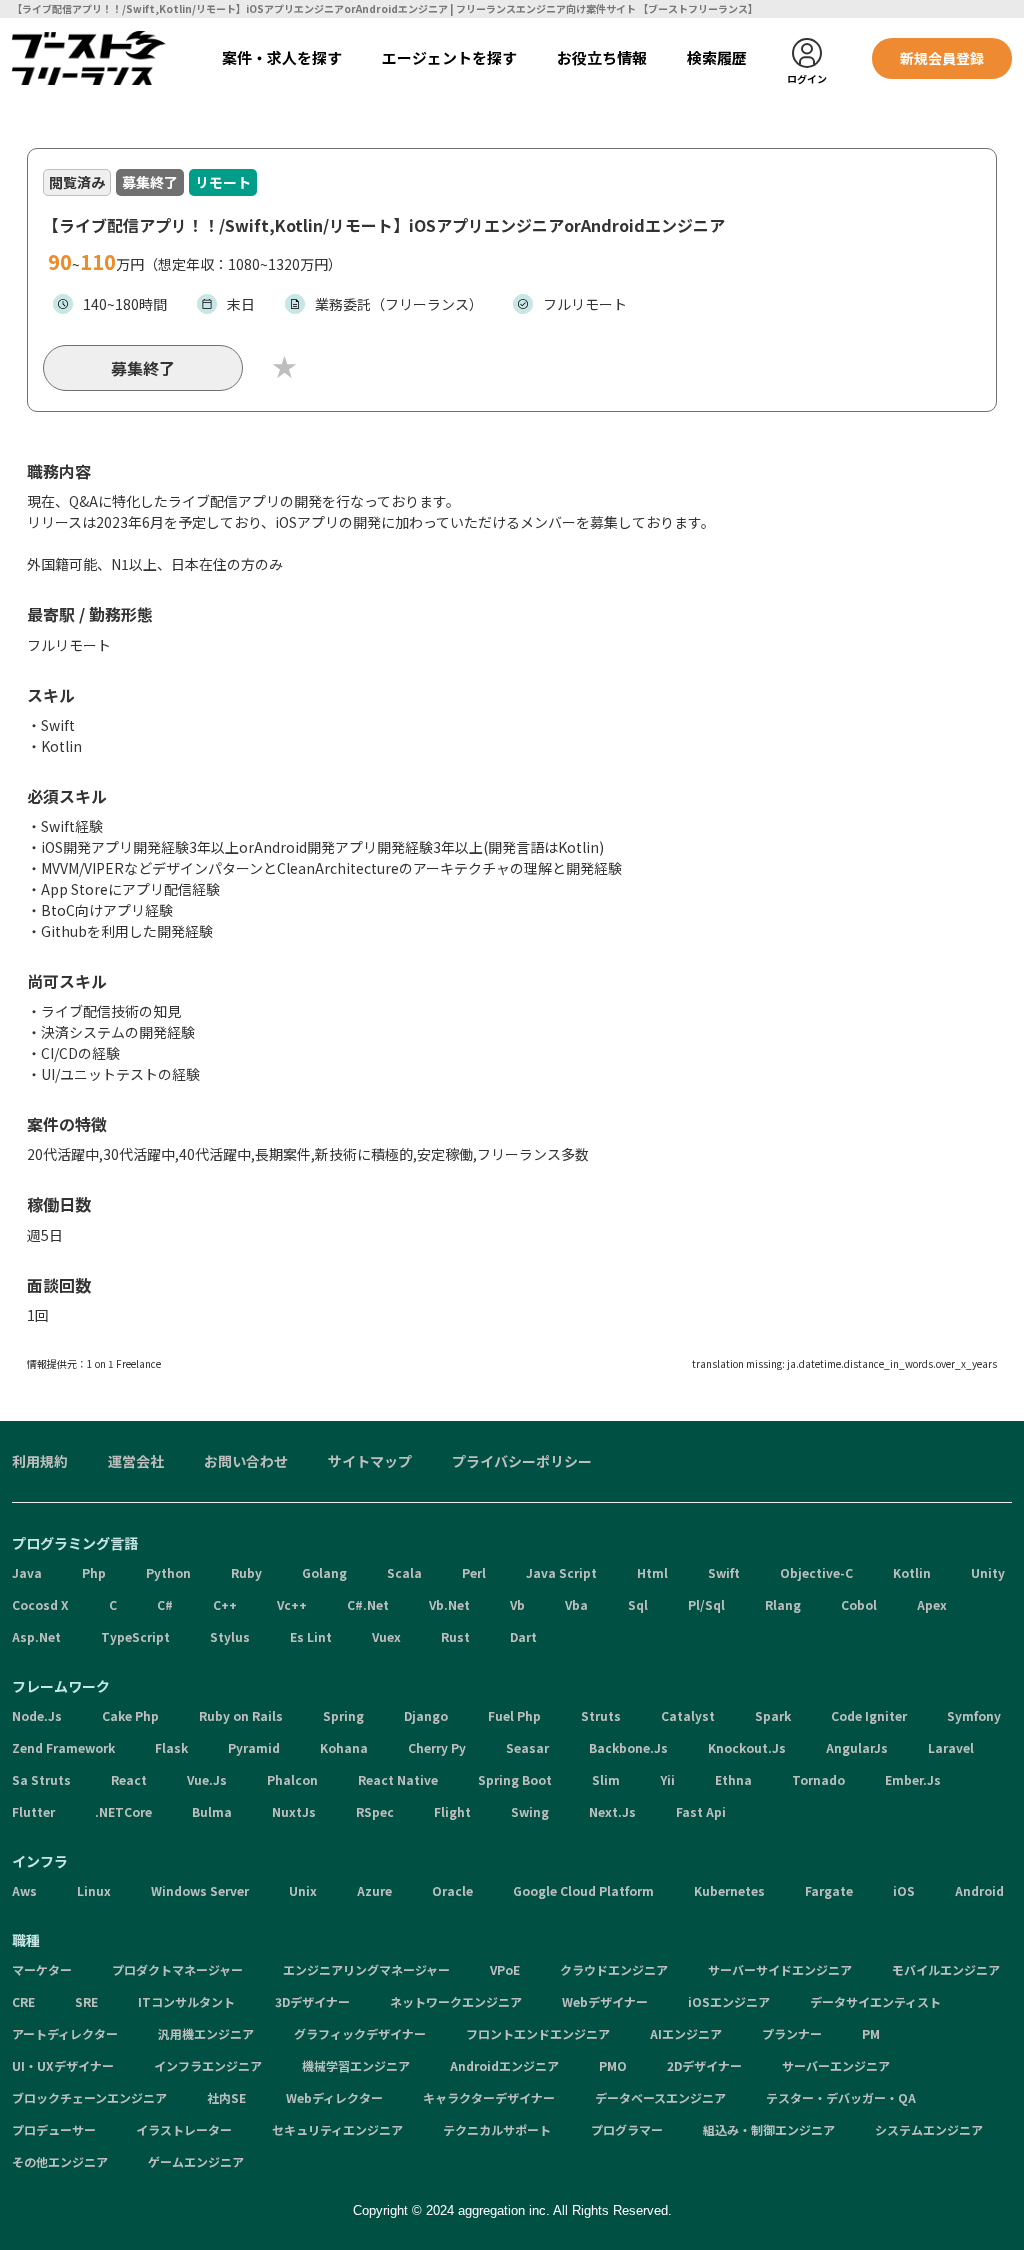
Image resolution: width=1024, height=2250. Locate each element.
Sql (638, 1604)
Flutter (33, 1811)
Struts (601, 1715)
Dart (523, 1636)
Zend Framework (63, 1747)
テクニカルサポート (497, 2129)
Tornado (818, 1779)
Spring (343, 1715)
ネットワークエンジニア (456, 2001)
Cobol (859, 1604)
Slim (606, 1779)
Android (979, 1890)
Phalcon (292, 1779)
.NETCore (123, 1811)
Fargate (829, 1890)
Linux (94, 1890)
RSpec (375, 1811)
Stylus (230, 1636)
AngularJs (857, 1747)
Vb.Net (449, 1604)
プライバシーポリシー (522, 1461)
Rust (455, 1636)
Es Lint (311, 1636)
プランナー (792, 2033)
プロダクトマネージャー (177, 1969)
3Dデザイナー (312, 2001)
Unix (303, 1890)
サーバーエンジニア (836, 2065)
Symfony (974, 1715)
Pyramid (254, 1747)
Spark (773, 1715)
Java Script (561, 1572)
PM (871, 2033)
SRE (86, 2001)
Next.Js (612, 1811)
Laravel (951, 1747)
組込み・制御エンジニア (769, 2129)
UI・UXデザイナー (63, 2065)
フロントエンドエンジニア (538, 2033)
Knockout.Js (747, 1747)
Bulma (212, 1811)
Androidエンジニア (504, 2065)
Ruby (246, 1572)
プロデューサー (54, 2129)
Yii (667, 1779)
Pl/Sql (706, 1604)
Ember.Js (913, 1779)
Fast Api (701, 1811)
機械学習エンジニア (356, 2065)
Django (426, 1715)
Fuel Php (514, 1715)
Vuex (386, 1636)
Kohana (344, 1747)
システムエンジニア (929, 2129)
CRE (23, 2001)
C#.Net (368, 1604)
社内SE (226, 2097)
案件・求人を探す (282, 57)
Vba (576, 1604)
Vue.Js (207, 1779)
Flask (171, 1747)
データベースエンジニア (660, 2097)
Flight (452, 1811)
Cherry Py (437, 1747)
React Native (398, 1779)
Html (652, 1572)
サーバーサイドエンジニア (780, 1969)
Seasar (527, 1747)
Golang (324, 1572)
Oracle (452, 1890)
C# (165, 1604)
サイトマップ (370, 1461)
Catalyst (688, 1715)
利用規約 (40, 1461)
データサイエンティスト (875, 2001)
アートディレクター (65, 2033)
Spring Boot (515, 1779)
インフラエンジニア (208, 2065)
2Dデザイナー (704, 2065)
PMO (613, 2065)
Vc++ (292, 1604)
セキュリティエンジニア (337, 2129)
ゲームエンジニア (196, 2161)
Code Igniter (869, 1715)
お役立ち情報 (602, 57)
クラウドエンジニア (614, 1969)
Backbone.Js (628, 1747)
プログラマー (627, 2129)
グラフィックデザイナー (360, 2033)
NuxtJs (294, 1811)
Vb (517, 1604)
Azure (374, 1890)
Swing (530, 1811)
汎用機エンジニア (206, 2033)
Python (168, 1572)
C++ (225, 1604)
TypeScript (135, 1636)
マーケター (42, 1969)
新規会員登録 (942, 58)
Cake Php (130, 1715)
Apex (932, 1604)
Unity (988, 1572)
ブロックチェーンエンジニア (89, 2097)
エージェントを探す (449, 57)
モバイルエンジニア (946, 1969)
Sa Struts (41, 1779)
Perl (474, 1572)
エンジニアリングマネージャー (366, 1969)
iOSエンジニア (729, 2001)
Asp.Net (36, 1636)
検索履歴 (717, 57)
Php (94, 1572)
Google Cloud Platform (583, 1890)
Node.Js (37, 1715)
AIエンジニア (686, 2033)
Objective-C (816, 1572)
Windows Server (200, 1890)
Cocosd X (40, 1604)
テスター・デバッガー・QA (841, 2097)
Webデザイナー (605, 2001)
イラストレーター (184, 2129)
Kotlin (912, 1572)
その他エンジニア (60, 2161)
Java (27, 1572)
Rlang (783, 1604)
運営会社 (136, 1461)
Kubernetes (729, 1890)
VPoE (505, 1969)
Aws (24, 1890)
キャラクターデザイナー (489, 2097)
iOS (904, 1890)
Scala (404, 1572)
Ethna (733, 1779)
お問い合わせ (246, 1461)
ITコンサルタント (186, 2001)
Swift (724, 1572)
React (129, 1779)
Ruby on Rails (241, 1715)
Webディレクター (334, 2097)
